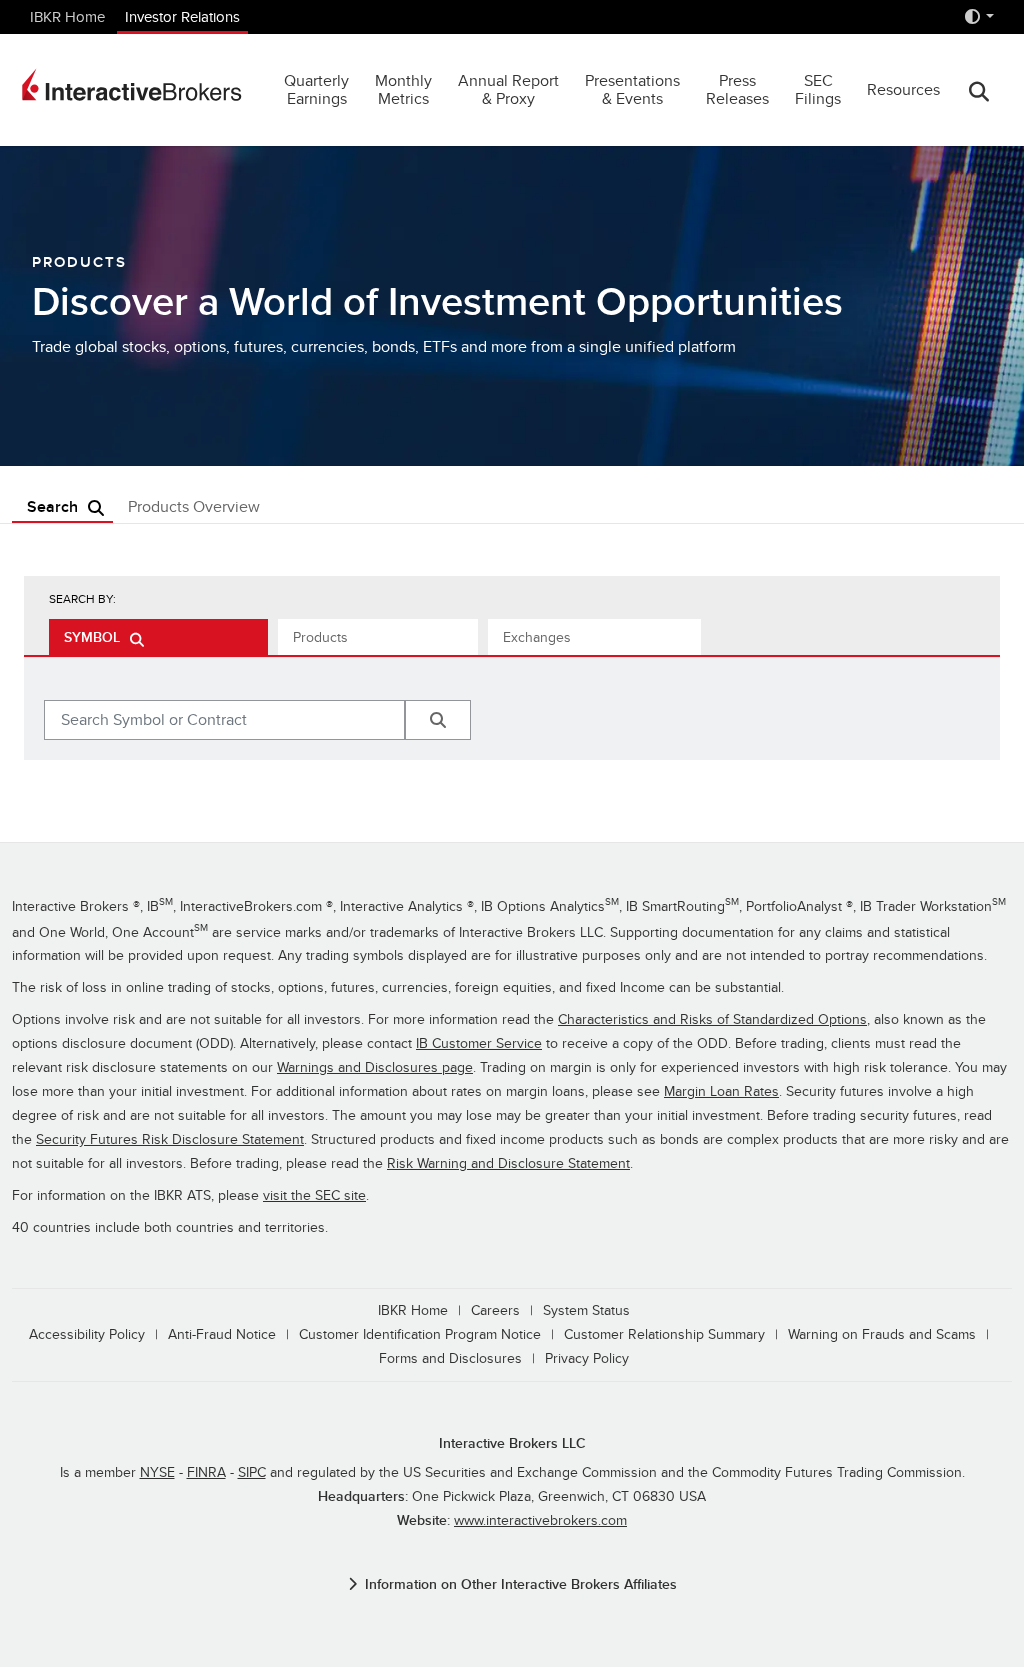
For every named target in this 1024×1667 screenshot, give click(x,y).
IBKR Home (67, 17)
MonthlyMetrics (403, 90)
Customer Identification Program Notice (420, 1334)
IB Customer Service (479, 1043)
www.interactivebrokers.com (540, 1520)
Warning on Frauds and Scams (882, 1334)
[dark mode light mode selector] (978, 17)
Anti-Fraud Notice (222, 1334)
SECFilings (818, 90)
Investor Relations (182, 17)
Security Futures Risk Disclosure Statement (170, 1139)
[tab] (158, 637)
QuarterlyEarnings (316, 90)
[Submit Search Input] (438, 720)
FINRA (206, 1472)
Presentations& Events (632, 90)
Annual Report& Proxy (508, 90)
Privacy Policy (587, 1358)
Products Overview (194, 507)
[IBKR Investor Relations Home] (132, 85)
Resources (903, 90)
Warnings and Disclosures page (375, 1067)
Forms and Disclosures (450, 1358)
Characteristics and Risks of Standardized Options (712, 1019)
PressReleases (737, 90)
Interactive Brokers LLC (512, 1443)
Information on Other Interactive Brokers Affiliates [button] (521, 1584)
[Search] (978, 90)
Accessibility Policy (87, 1334)
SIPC (252, 1472)
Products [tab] (320, 637)
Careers (495, 1310)
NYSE (157, 1472)
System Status (586, 1310)
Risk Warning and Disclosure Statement (508, 1163)
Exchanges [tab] (537, 637)
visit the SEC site (314, 1195)
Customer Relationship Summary (664, 1334)
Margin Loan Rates (721, 1091)
